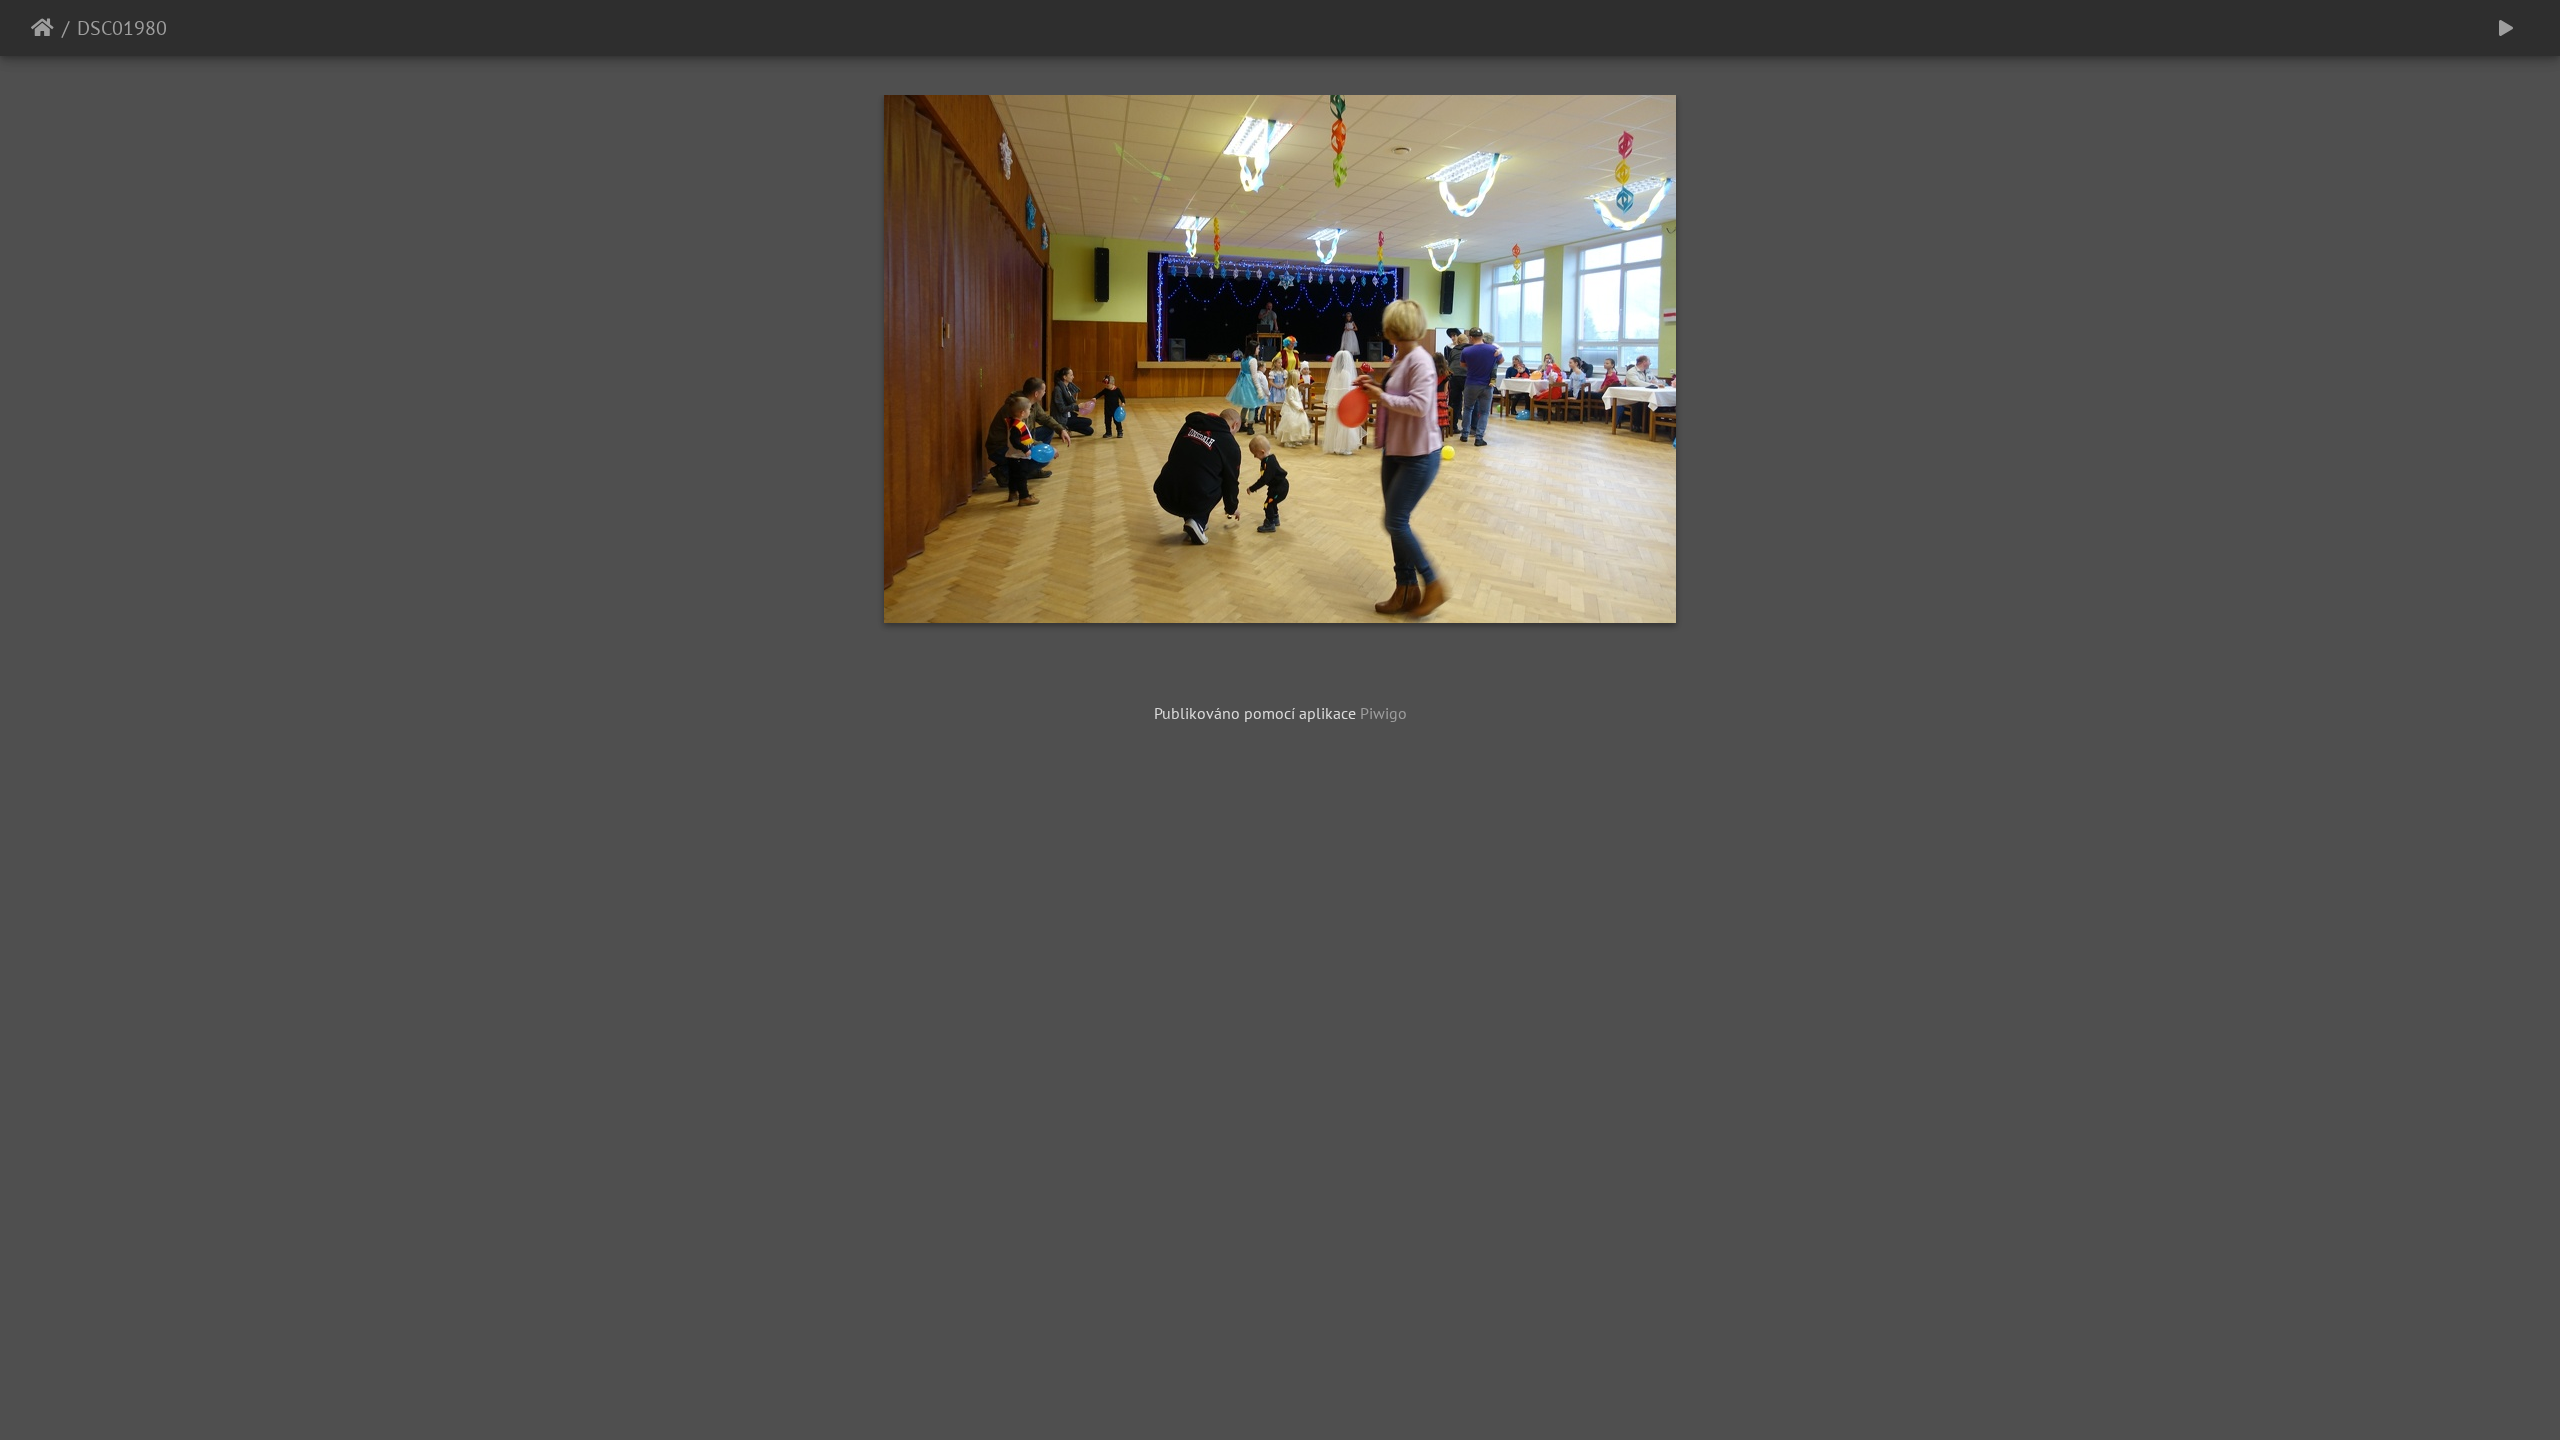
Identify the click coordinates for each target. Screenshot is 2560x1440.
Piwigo (1383, 713)
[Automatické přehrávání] (2506, 28)
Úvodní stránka (42, 28)
